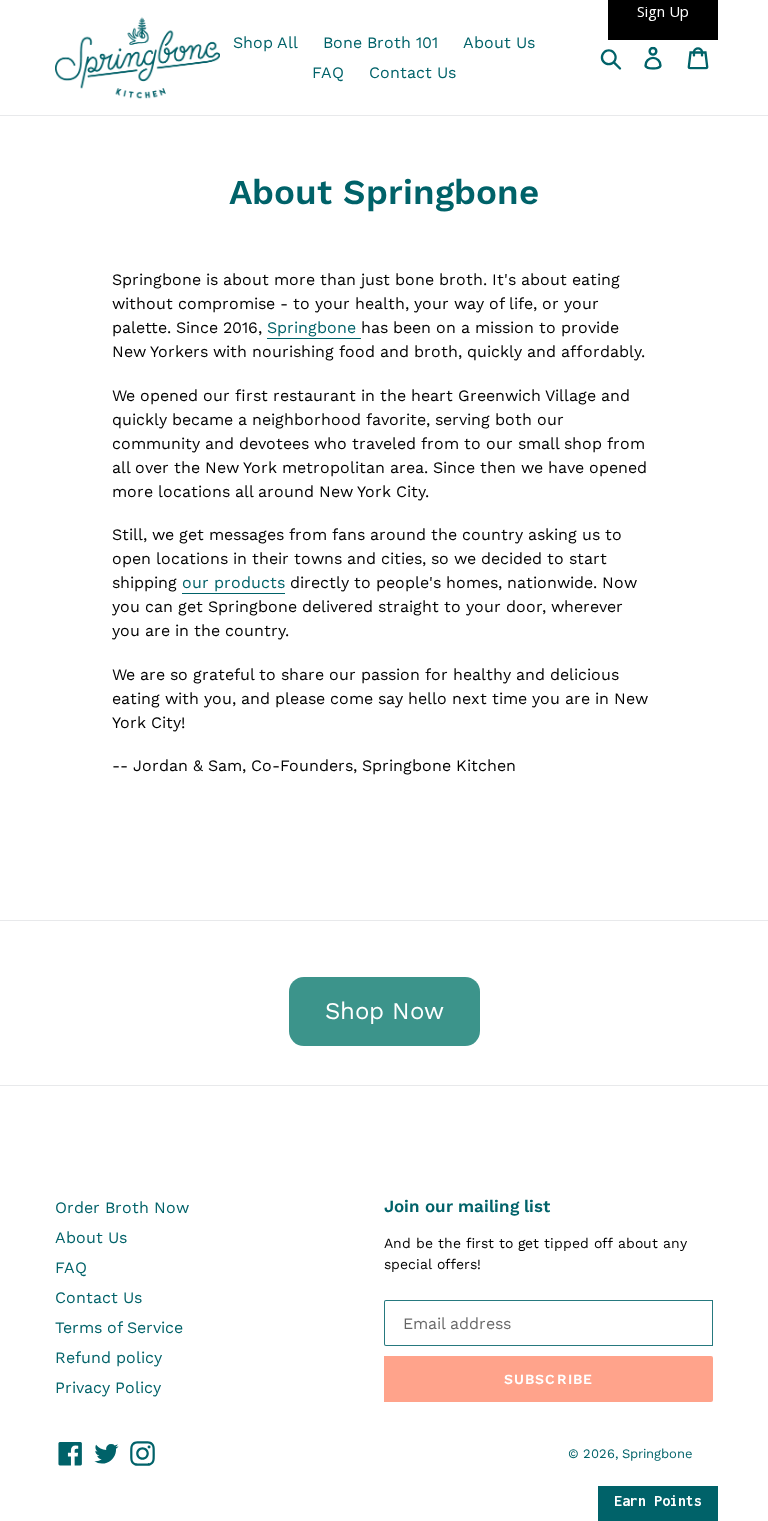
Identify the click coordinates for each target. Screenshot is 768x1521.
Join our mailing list (467, 1206)
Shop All (265, 42)
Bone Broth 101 (380, 42)
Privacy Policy (108, 1387)
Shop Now (384, 1012)
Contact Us (412, 72)
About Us (499, 42)
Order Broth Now (122, 1207)
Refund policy (108, 1357)
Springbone (314, 327)
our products (233, 582)
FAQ (328, 72)
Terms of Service (119, 1327)
